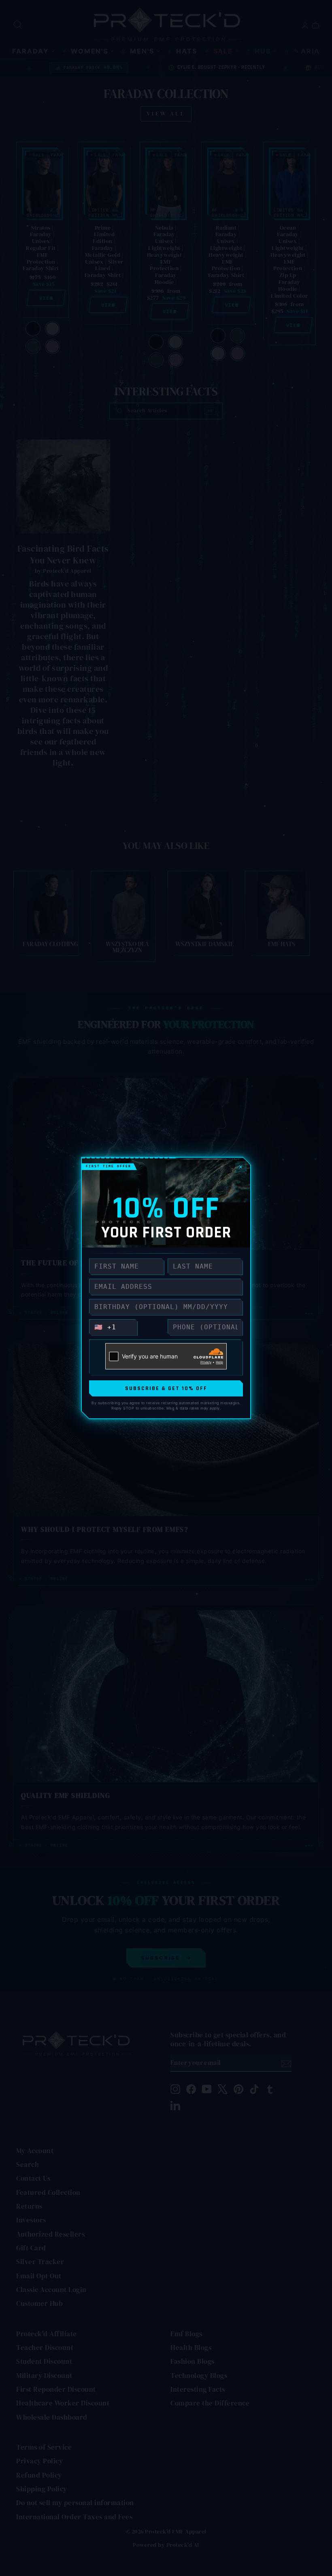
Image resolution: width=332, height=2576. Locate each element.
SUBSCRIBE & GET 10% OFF (166, 1388)
